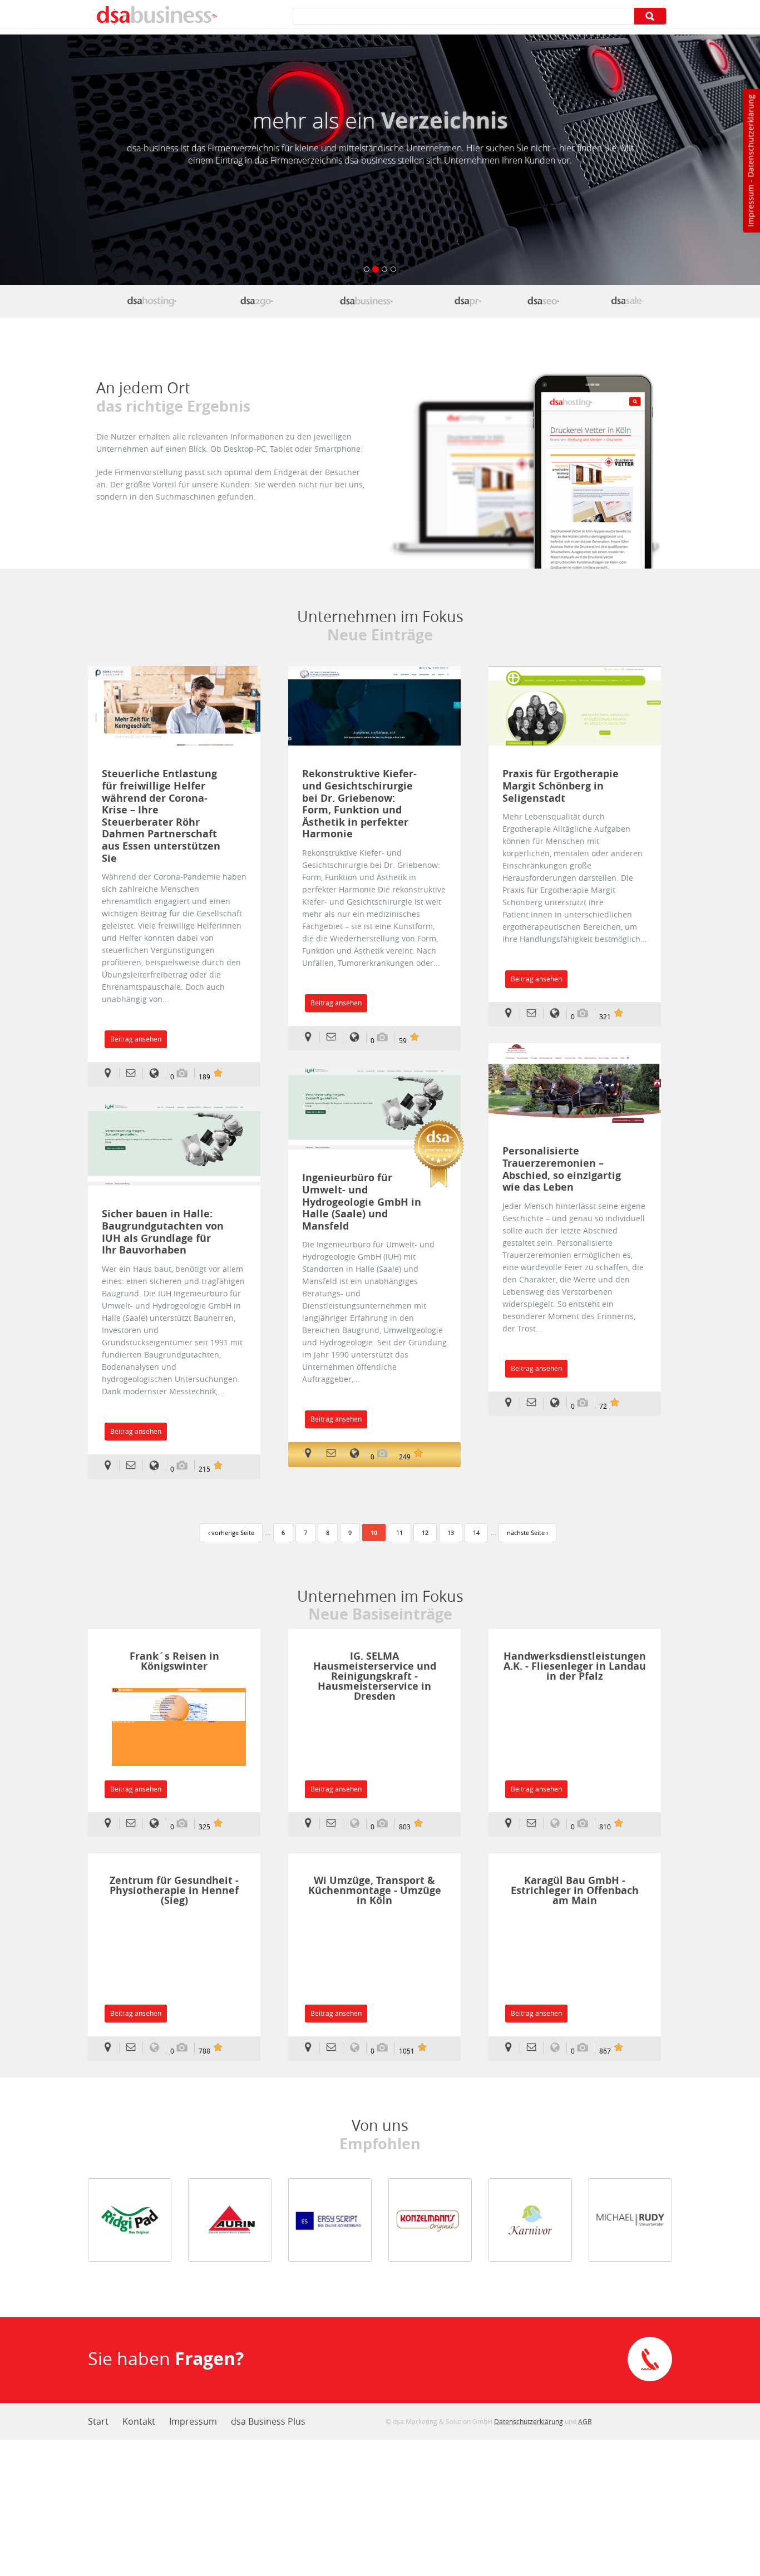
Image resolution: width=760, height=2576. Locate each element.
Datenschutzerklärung (750, 136)
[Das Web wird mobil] (256, 301)
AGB (585, 2421)
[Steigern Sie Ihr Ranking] (543, 301)
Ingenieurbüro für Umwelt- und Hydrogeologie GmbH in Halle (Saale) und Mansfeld (362, 1202)
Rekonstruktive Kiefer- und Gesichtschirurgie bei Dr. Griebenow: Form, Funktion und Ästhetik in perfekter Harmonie (359, 804)
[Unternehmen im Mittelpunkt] (468, 301)
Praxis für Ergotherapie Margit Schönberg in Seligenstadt (561, 786)
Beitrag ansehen (136, 1039)
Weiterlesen (174, 706)
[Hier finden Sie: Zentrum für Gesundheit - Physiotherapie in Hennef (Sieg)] (111, 2048)
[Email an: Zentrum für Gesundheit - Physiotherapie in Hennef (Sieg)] (134, 2048)
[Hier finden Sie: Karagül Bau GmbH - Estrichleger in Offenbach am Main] (512, 2048)
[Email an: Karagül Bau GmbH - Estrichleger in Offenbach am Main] (535, 2048)
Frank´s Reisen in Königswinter (174, 1661)
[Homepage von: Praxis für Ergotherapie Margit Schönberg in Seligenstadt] (558, 1013)
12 (425, 1533)
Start (98, 2421)
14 (476, 1533)
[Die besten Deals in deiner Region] (628, 301)
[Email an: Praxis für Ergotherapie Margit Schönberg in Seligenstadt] (535, 1013)
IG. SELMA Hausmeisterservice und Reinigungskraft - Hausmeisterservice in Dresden (375, 1676)
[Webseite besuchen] (174, 1733)
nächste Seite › (527, 1533)
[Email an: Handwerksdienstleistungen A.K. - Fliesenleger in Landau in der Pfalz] (535, 1824)
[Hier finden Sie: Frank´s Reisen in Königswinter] (111, 1824)
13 (451, 1533)
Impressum (750, 206)
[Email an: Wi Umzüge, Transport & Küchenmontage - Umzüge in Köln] (335, 2048)
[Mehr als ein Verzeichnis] (366, 301)
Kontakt (139, 2421)
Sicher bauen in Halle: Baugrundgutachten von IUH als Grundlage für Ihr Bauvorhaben (163, 1232)
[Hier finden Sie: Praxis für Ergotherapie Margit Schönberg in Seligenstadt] (512, 1013)
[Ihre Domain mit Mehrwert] (151, 301)
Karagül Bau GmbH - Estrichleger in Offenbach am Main (575, 1890)
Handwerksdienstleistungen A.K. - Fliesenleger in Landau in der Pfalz (575, 1666)
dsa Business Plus (268, 2421)
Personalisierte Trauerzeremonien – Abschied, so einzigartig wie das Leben (562, 1169)
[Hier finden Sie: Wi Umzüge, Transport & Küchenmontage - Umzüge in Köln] (311, 2048)
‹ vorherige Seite (231, 1533)
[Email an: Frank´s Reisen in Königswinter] (134, 1824)
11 (399, 1533)
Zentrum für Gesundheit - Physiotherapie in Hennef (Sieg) (174, 1890)
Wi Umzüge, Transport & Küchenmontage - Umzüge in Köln (375, 1890)
